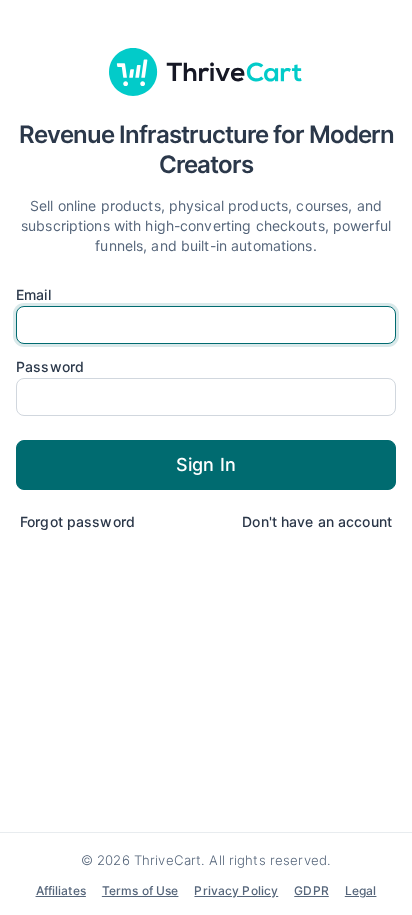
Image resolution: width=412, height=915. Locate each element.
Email (33, 295)
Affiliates (61, 890)
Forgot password (77, 521)
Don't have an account (317, 521)
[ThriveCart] (206, 72)
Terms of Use (140, 890)
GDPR (311, 890)
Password (50, 367)
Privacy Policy (236, 890)
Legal (361, 890)
